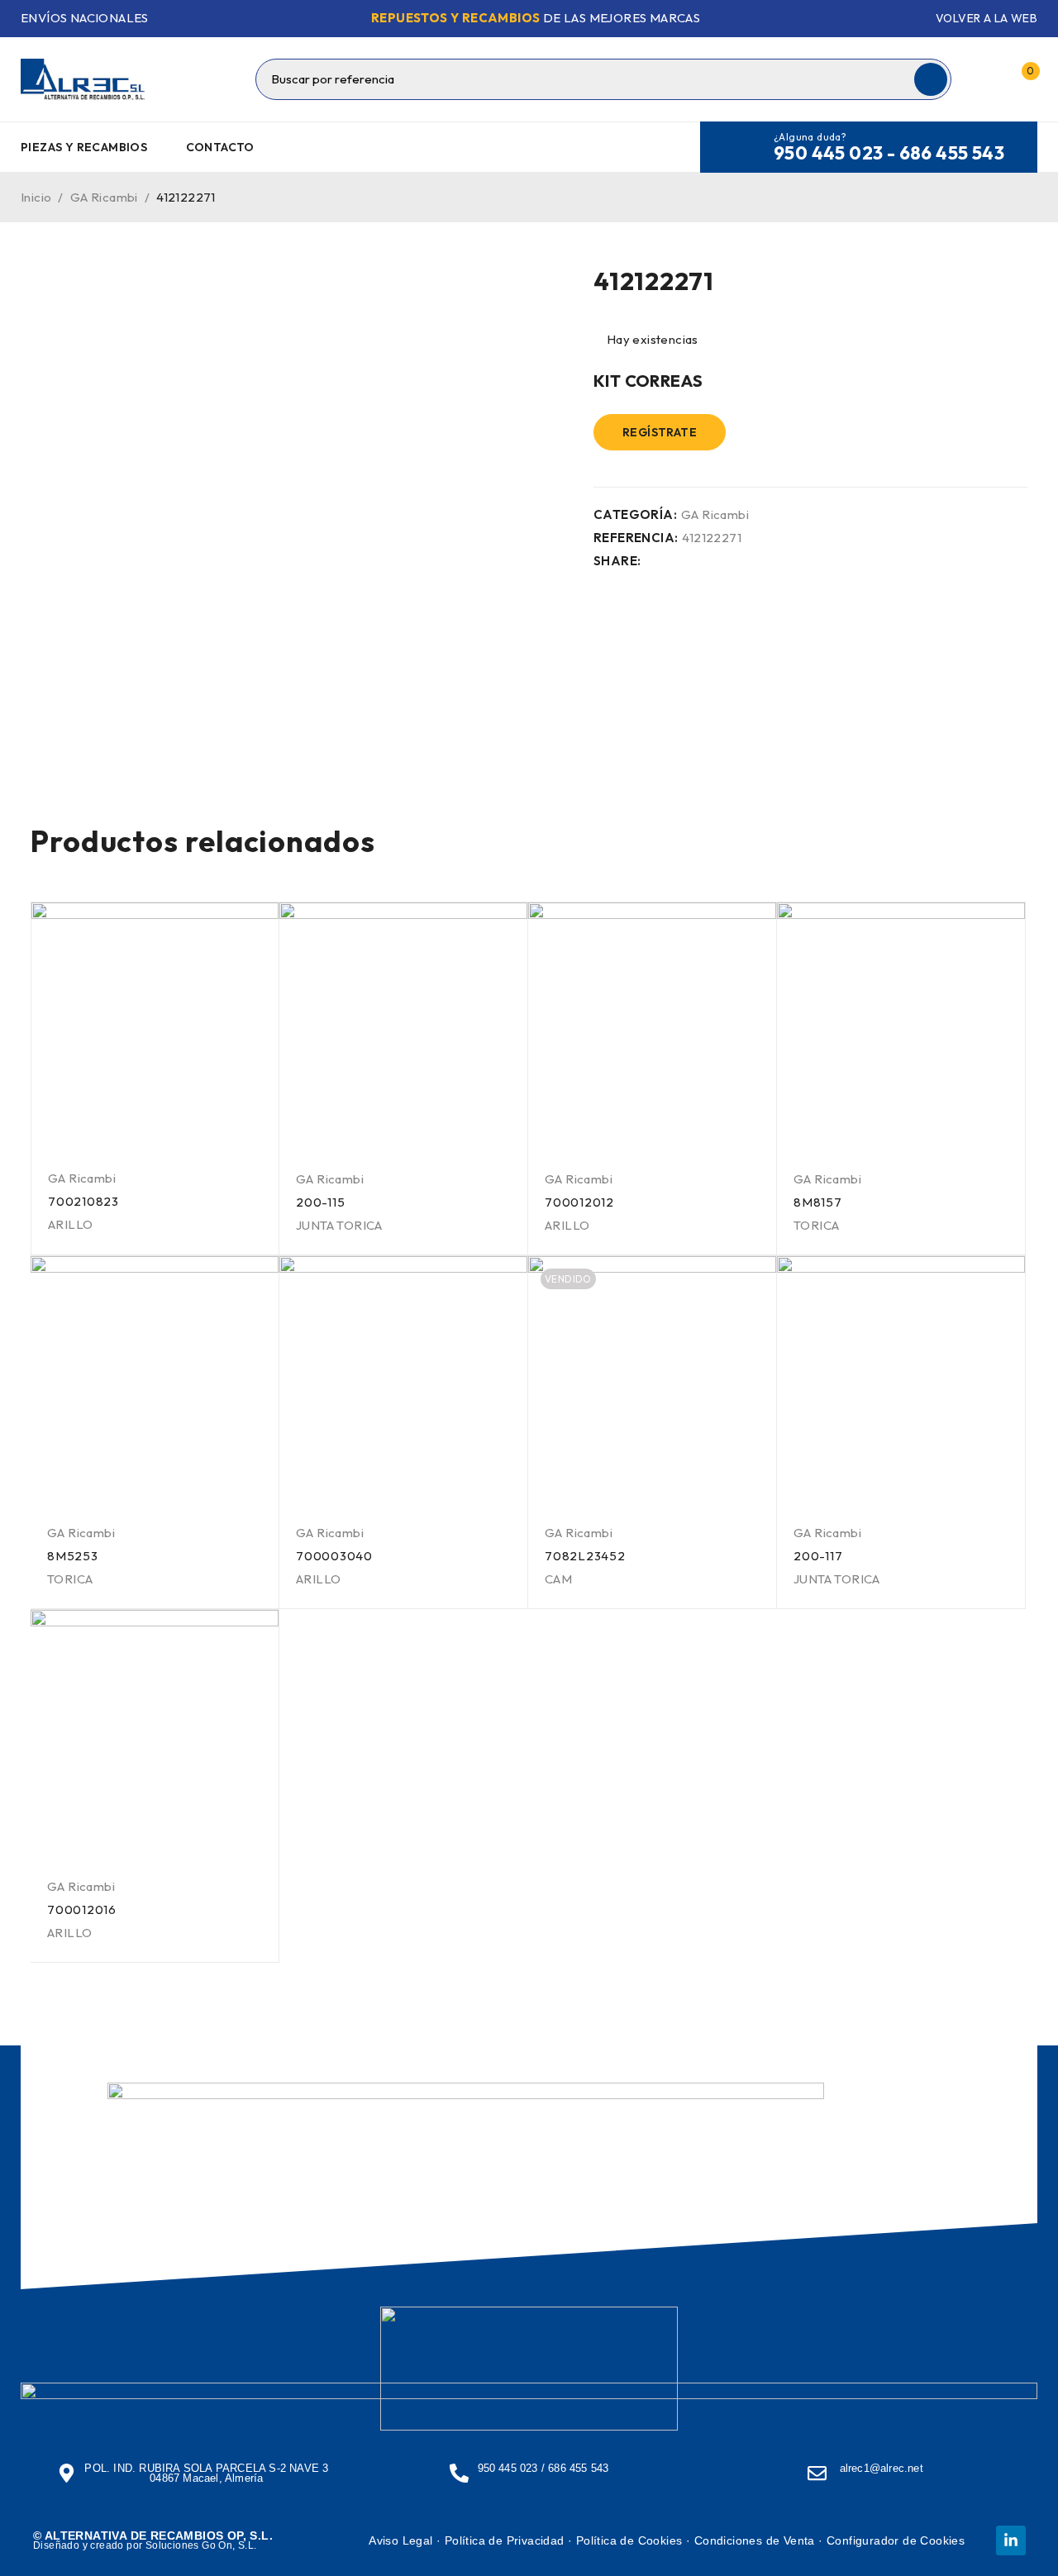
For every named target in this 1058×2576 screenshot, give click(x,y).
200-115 (320, 1202)
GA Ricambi (104, 197)
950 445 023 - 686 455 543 (889, 153)
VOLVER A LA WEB (987, 18)
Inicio (36, 197)
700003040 (334, 1556)
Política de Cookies (629, 2540)
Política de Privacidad (505, 2540)
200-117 (818, 1556)
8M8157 (818, 1202)
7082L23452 (585, 1556)
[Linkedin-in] (1011, 2540)
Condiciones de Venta (755, 2540)
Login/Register (986, 79)
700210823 (83, 1201)
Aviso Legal (400, 2540)
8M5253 (73, 1556)
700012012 (579, 1202)
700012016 (82, 1909)
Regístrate (660, 432)
